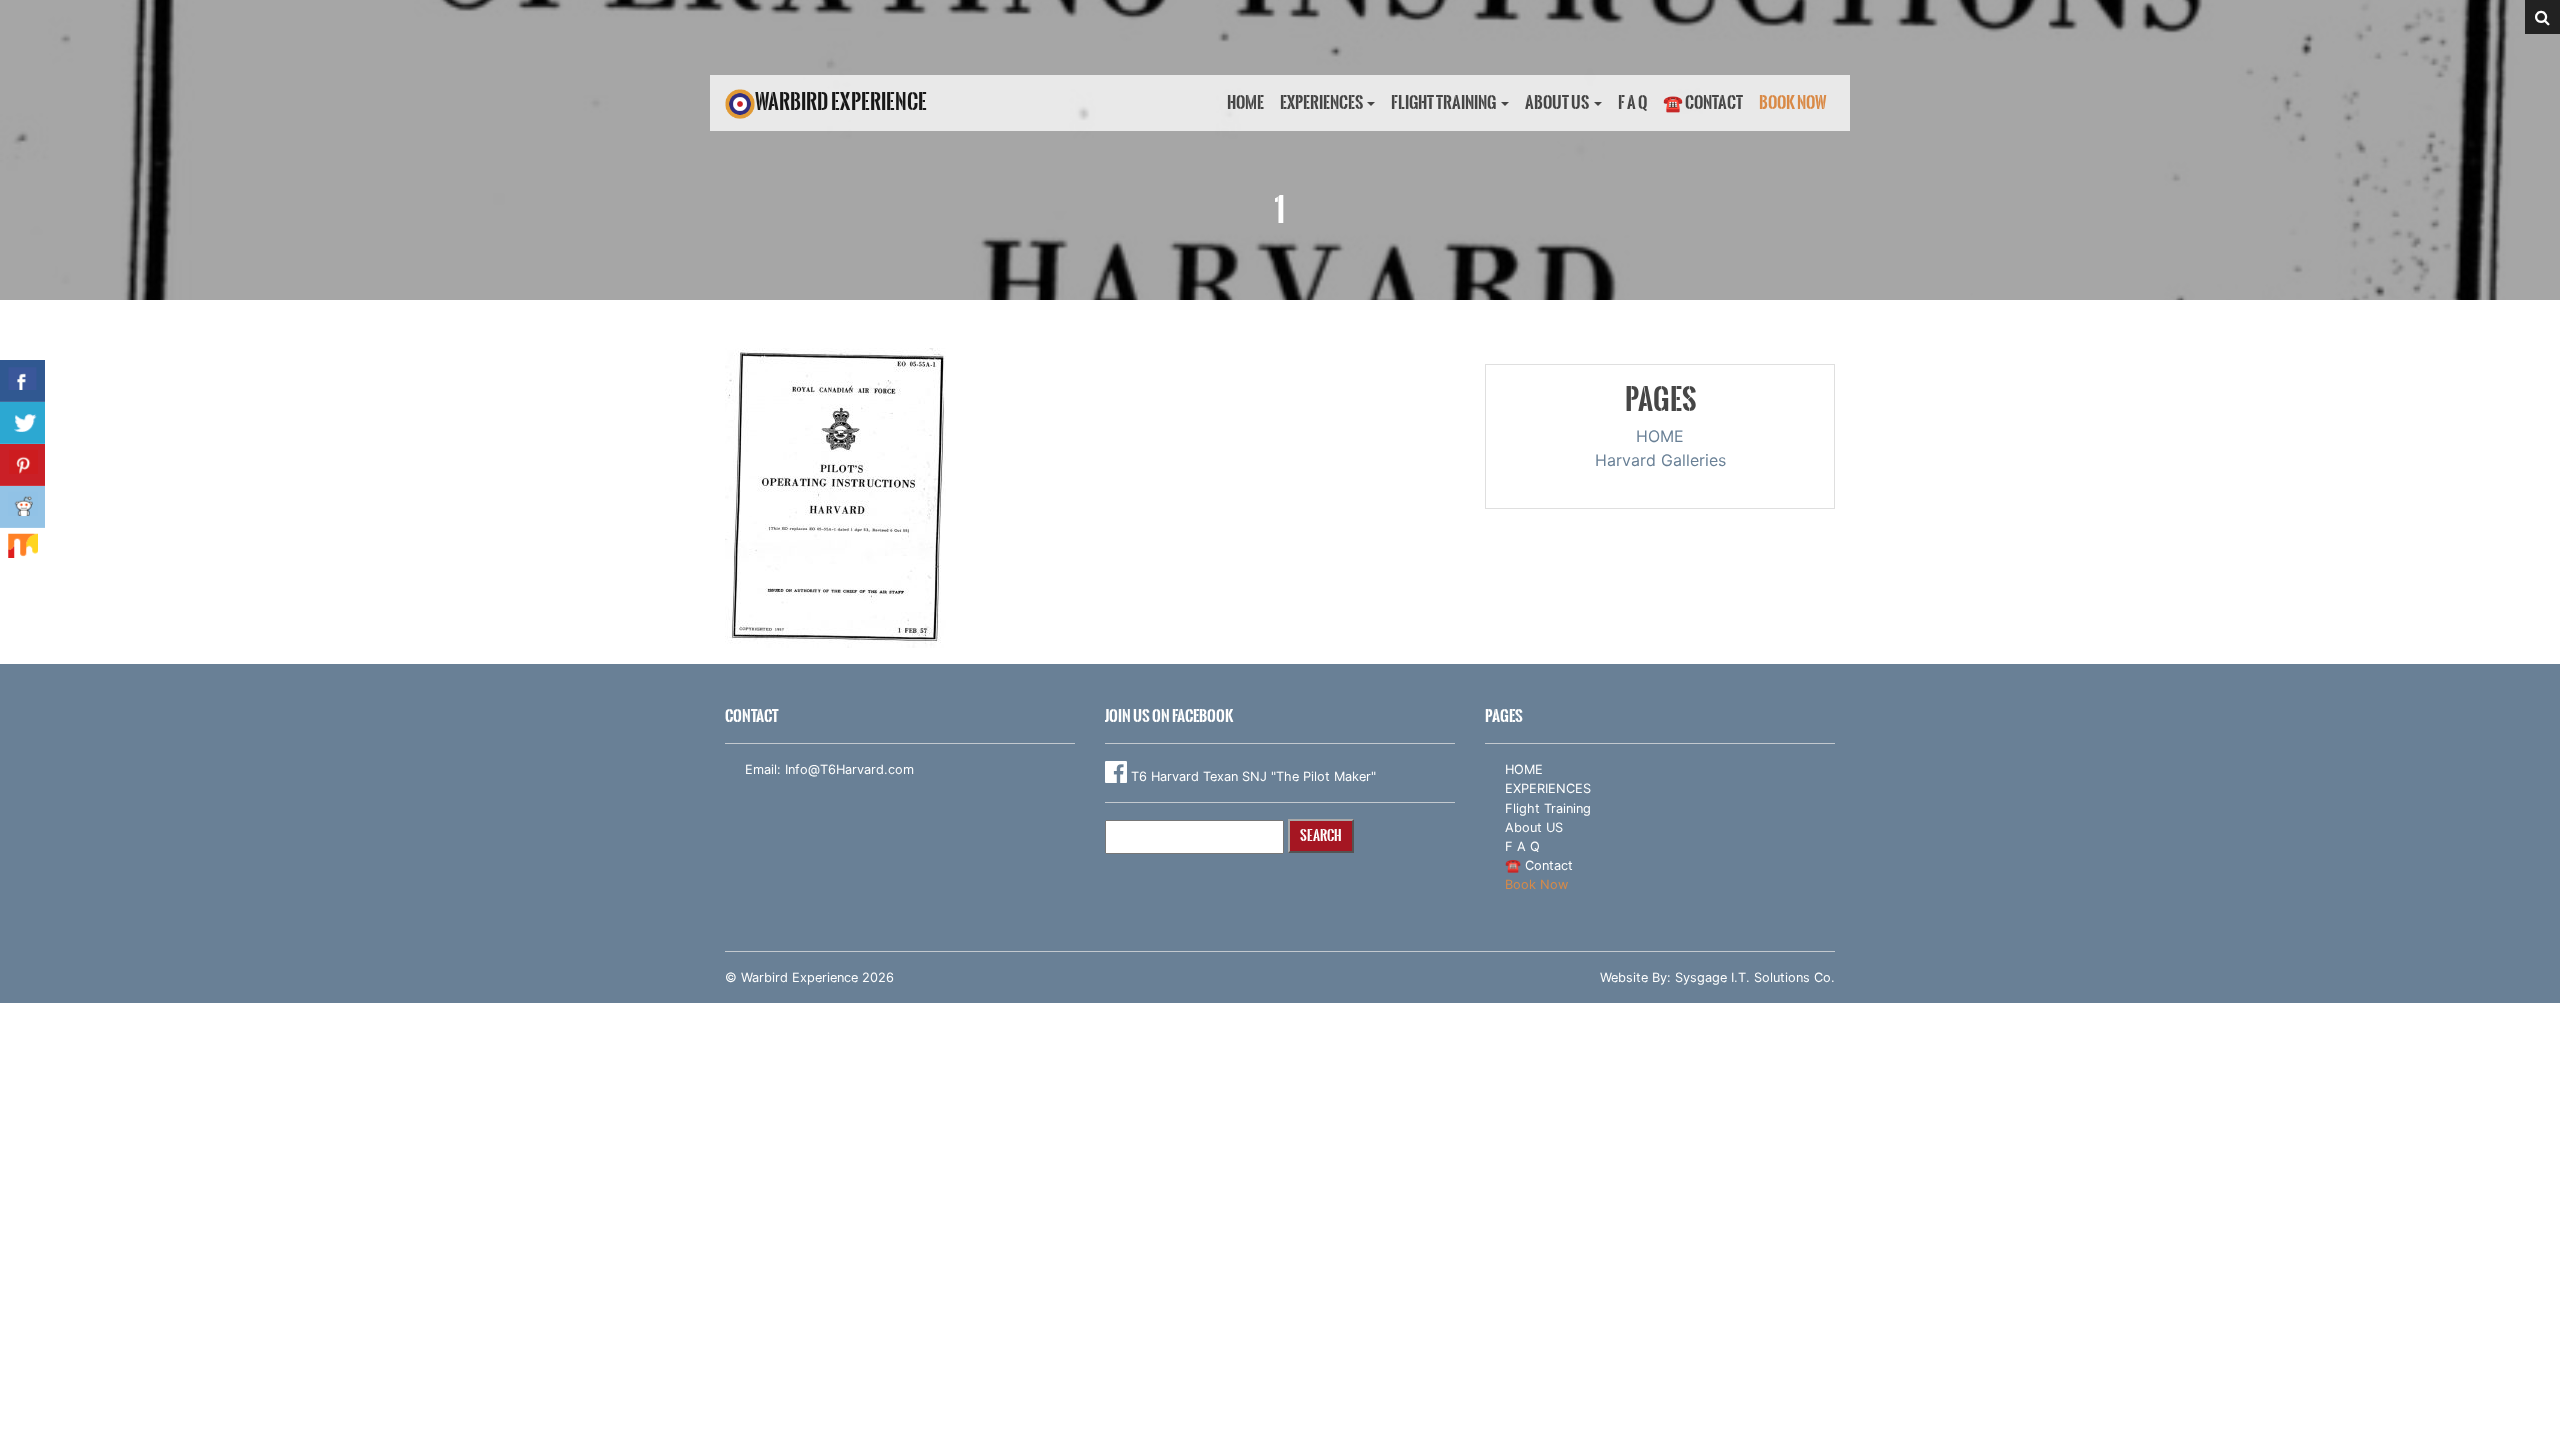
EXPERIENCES (1321, 102)
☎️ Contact (1703, 102)
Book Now (1793, 102)
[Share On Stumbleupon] (22, 549)
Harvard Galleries (1660, 460)
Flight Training (1443, 102)
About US (1557, 102)
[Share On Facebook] (22, 381)
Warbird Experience (841, 101)
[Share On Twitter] (22, 423)
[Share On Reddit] (22, 507)
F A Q (1632, 102)
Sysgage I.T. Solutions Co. (1755, 977)
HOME (1245, 102)
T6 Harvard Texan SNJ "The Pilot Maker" (1251, 776)
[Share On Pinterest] (22, 465)
